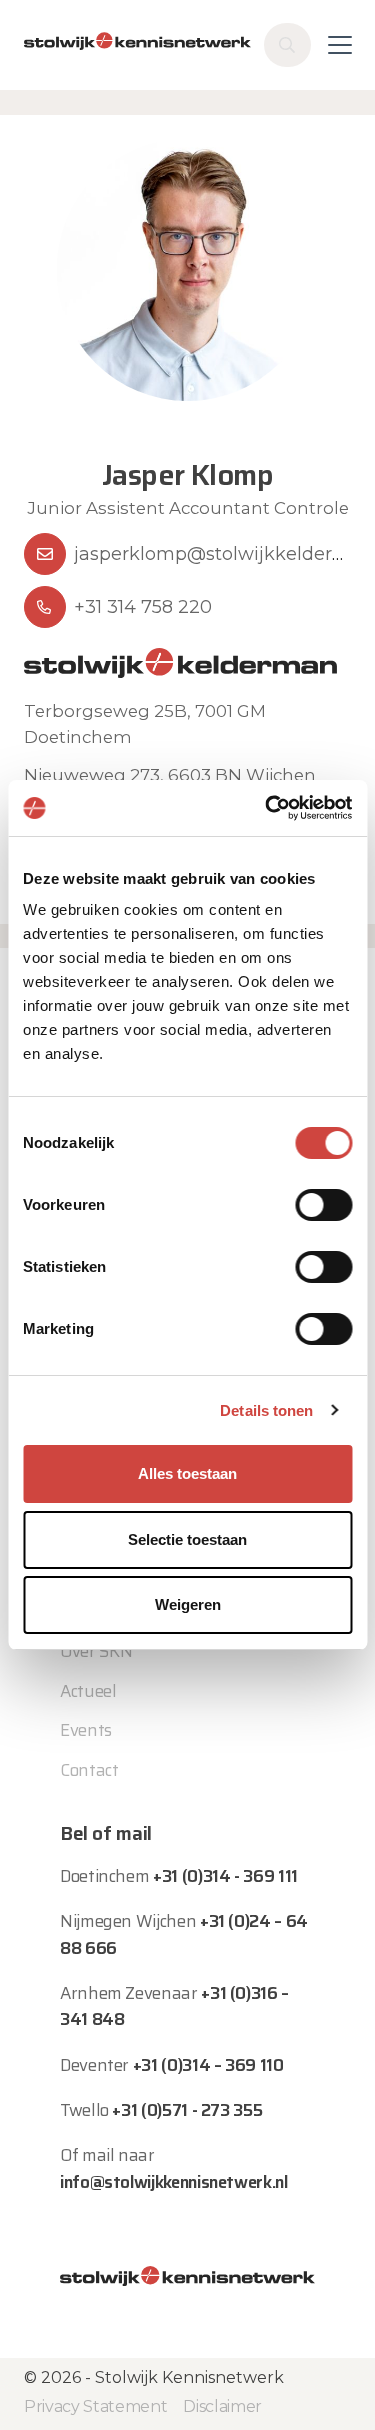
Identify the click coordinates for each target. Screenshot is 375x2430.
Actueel (88, 1691)
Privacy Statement (95, 2406)
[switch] (323, 1205)
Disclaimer (222, 2406)
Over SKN (96, 1651)
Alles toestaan (187, 1473)
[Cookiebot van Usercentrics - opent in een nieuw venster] (267, 808)
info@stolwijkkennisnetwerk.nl (174, 2182)
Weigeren (188, 1604)
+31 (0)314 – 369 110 (208, 2065)
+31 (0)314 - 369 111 (225, 1876)
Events (86, 1730)
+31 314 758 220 (143, 607)
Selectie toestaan (187, 1539)
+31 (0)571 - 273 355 (187, 2110)
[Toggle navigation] (340, 45)
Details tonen (266, 1410)
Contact (89, 1770)
